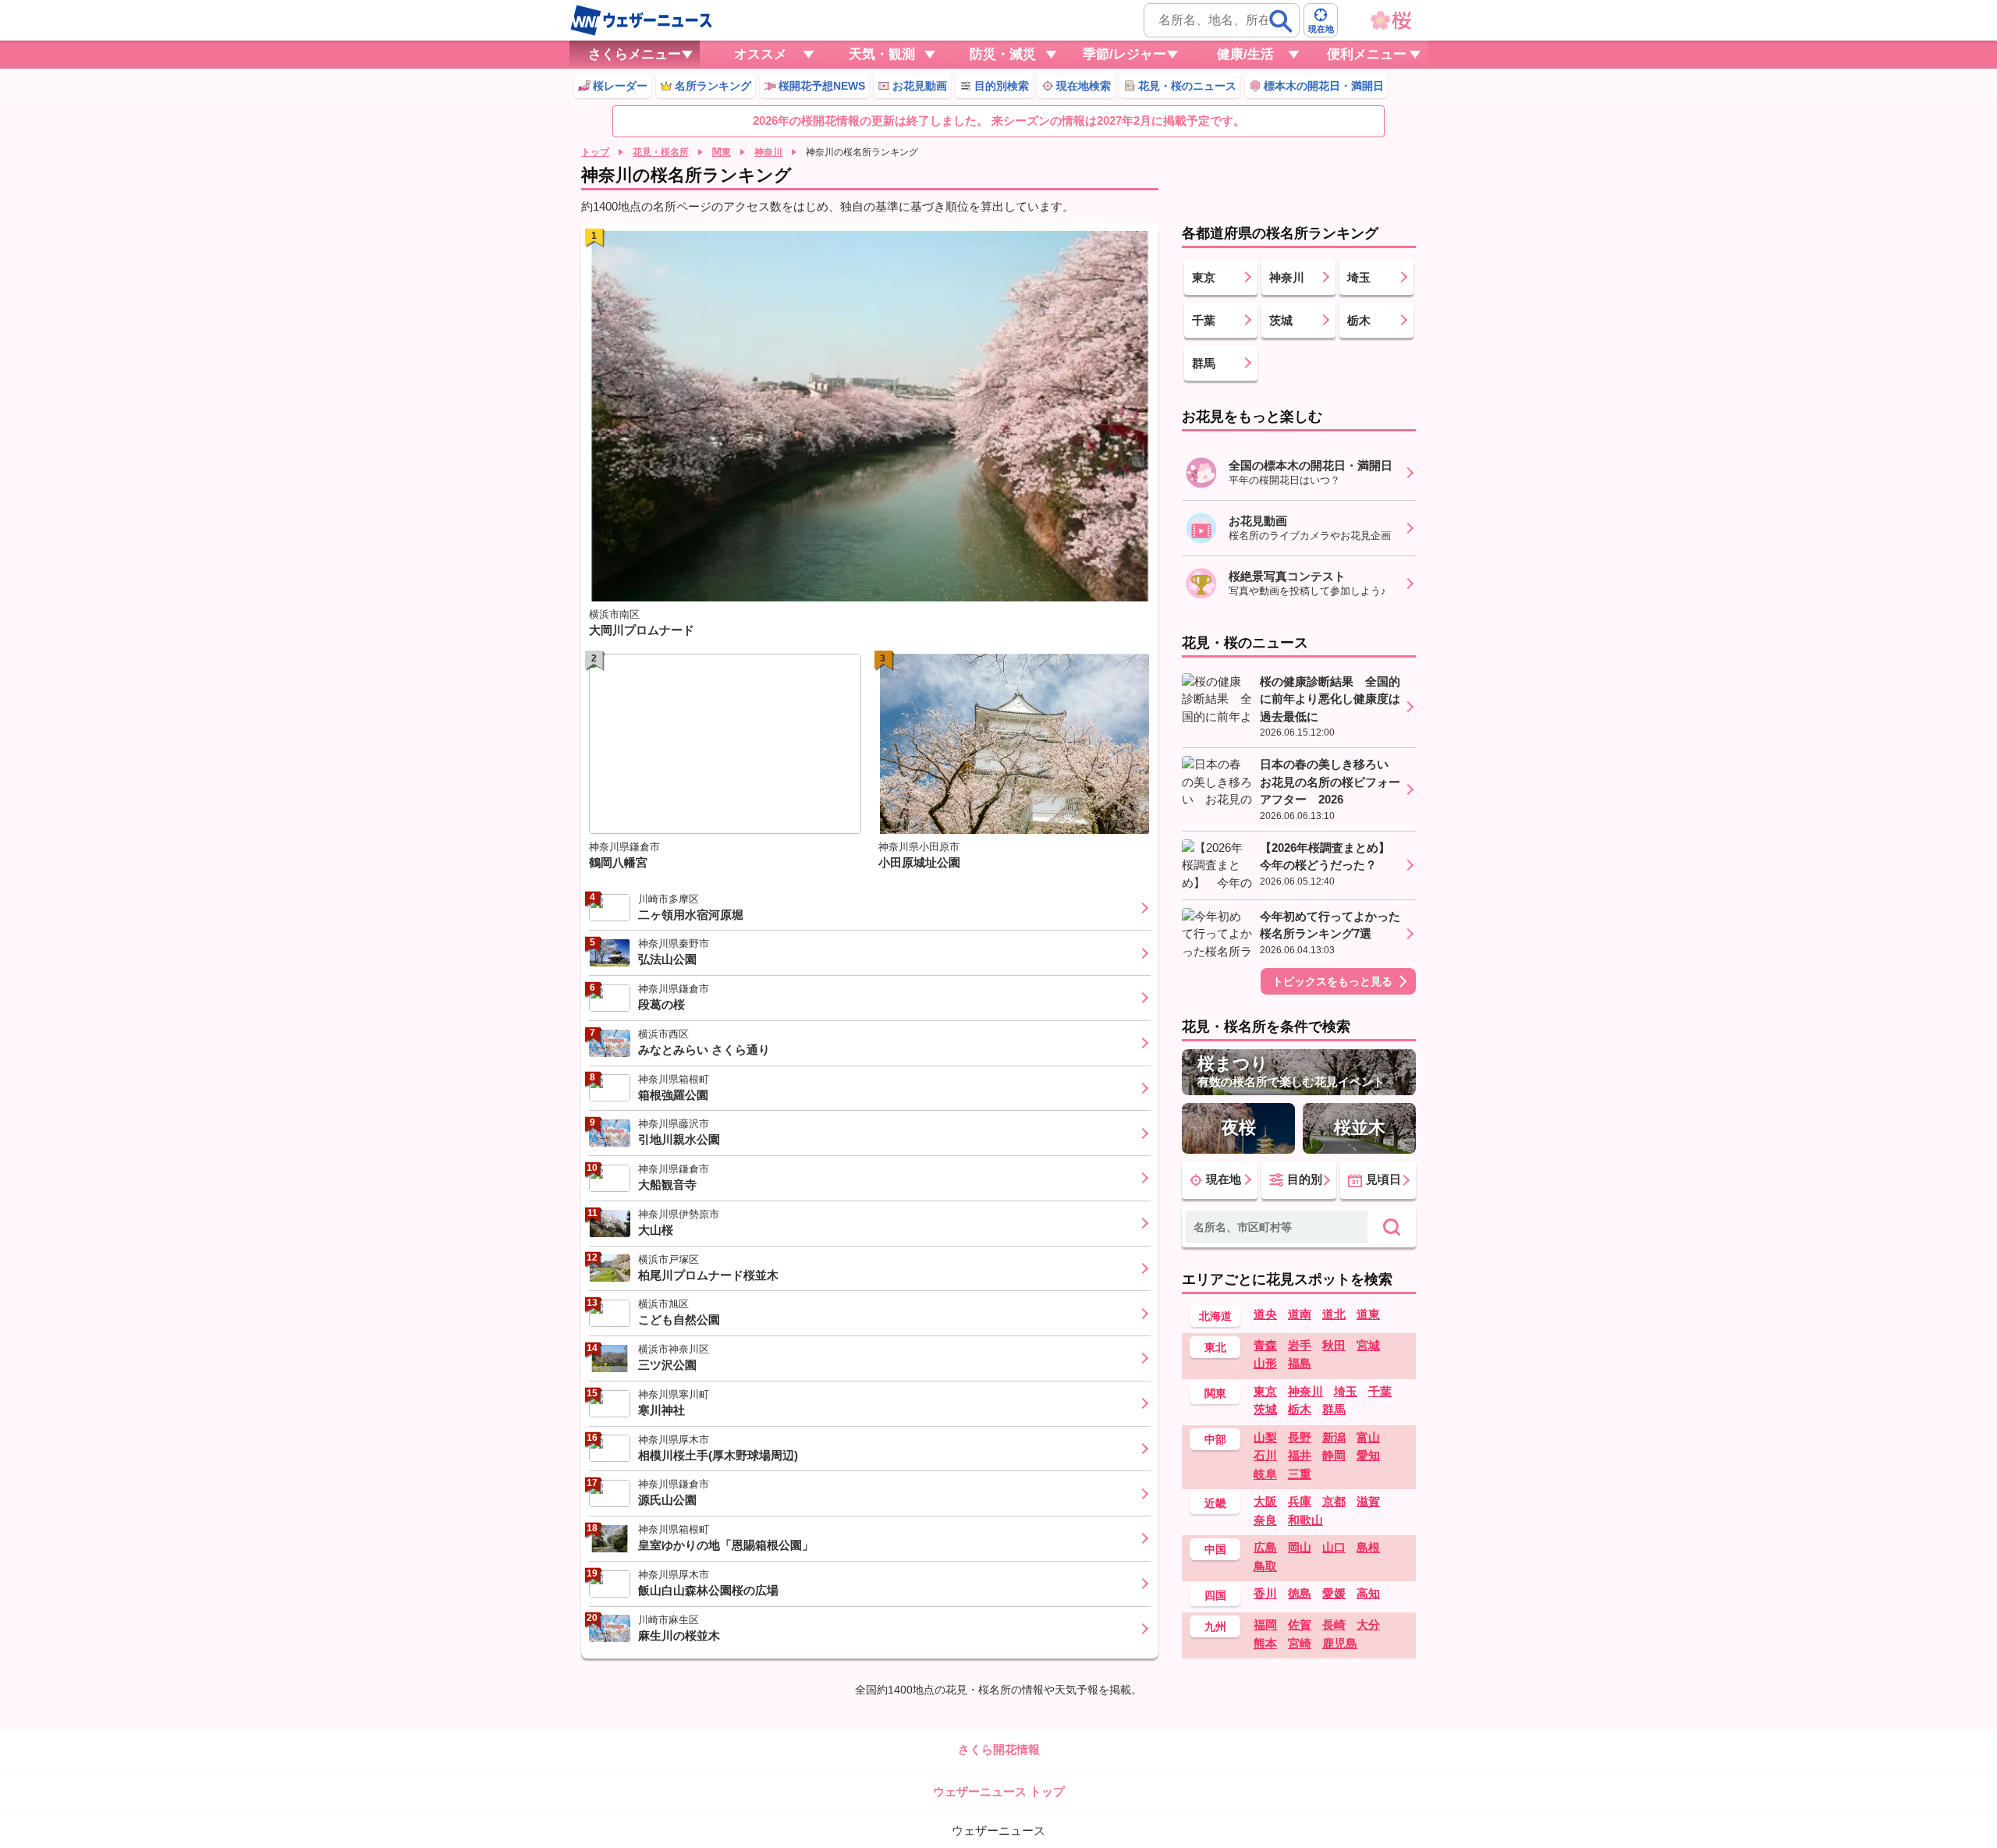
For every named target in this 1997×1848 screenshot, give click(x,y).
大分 (1368, 1625)
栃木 (1300, 1409)
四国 (1215, 1595)
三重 (1300, 1474)
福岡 (1265, 1625)
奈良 (1265, 1520)
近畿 (1215, 1503)
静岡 (1334, 1455)
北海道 (1215, 1316)
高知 (1368, 1593)
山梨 (1265, 1437)
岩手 (1300, 1345)
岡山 (1300, 1547)
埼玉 (1346, 1391)
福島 (1300, 1363)
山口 (1334, 1547)
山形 (1265, 1363)
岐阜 (1265, 1474)
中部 (1215, 1439)
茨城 (1265, 1409)
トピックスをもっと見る (1332, 981)
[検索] (1281, 21)
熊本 (1265, 1643)
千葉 (1380, 1391)
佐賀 (1300, 1625)
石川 (1265, 1455)
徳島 (1300, 1593)
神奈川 (768, 152)
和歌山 (1305, 1520)
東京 (1265, 1391)
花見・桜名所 (661, 152)
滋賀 (1368, 1501)
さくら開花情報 (999, 1749)
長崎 (1334, 1625)
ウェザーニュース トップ (999, 1791)
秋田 (1334, 1345)
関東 (722, 152)
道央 (1265, 1314)
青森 (1265, 1345)
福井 (1300, 1455)
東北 (1215, 1347)
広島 (1265, 1547)
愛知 (1368, 1455)
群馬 (1334, 1409)
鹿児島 (1340, 1643)
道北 (1334, 1314)
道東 (1368, 1314)
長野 (1300, 1437)
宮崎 (1300, 1643)
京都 (1334, 1501)
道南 (1300, 1314)
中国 (1215, 1549)
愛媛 (1334, 1593)
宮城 (1368, 1345)
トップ (595, 152)
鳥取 (1265, 1566)
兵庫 (1300, 1501)
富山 (1368, 1437)
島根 (1368, 1547)
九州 (1215, 1626)
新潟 (1334, 1437)
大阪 (1265, 1501)
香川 (1265, 1593)
